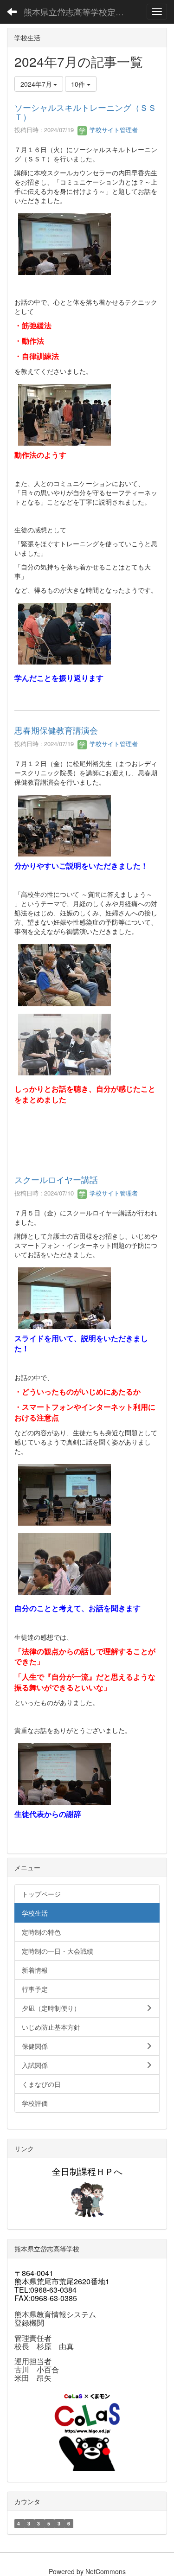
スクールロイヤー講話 (56, 1179)
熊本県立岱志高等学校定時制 (78, 12)
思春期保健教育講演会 (56, 730)
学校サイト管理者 (113, 130)
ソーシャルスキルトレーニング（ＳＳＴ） (85, 112)
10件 (79, 84)
